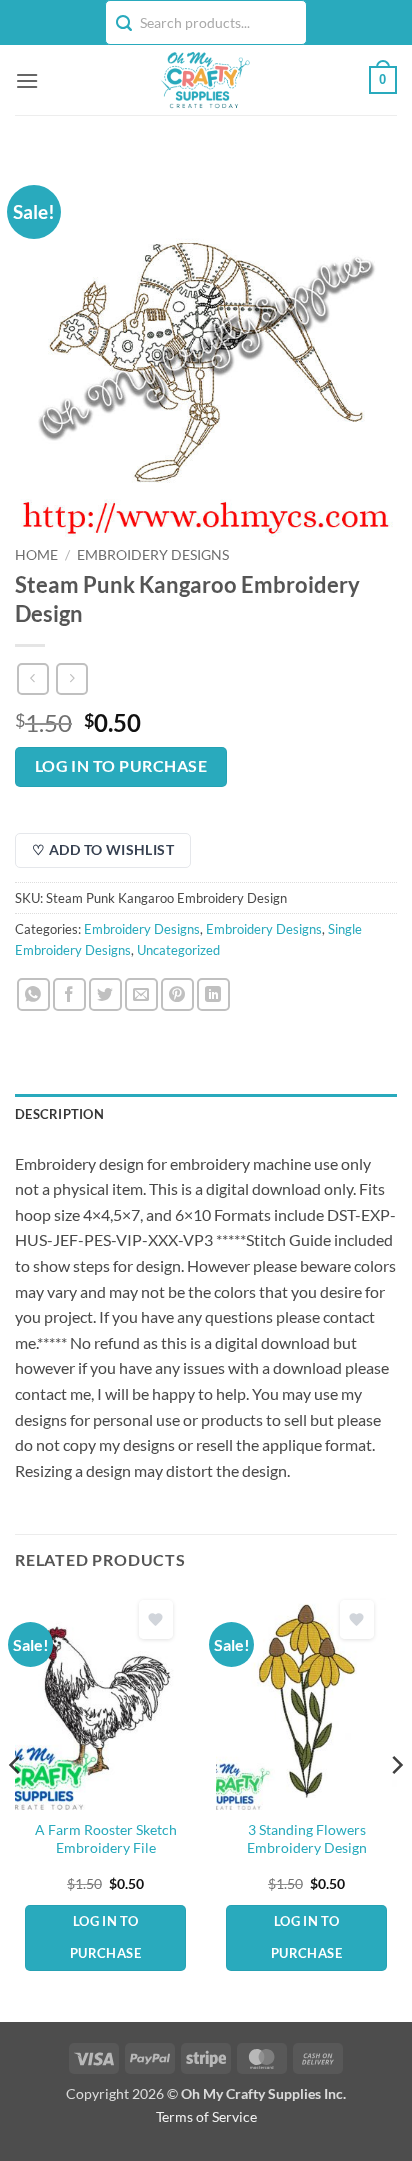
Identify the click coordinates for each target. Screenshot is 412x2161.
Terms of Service (206, 2116)
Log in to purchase (121, 766)
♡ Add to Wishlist (103, 849)
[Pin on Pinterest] (177, 994)
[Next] (396, 1805)
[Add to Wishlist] (156, 1619)
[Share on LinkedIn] (213, 994)
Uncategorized (178, 950)
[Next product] (32, 678)
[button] (27, 80)
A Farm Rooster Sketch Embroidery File (106, 1839)
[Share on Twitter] (105, 994)
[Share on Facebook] (69, 994)
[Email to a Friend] (141, 994)
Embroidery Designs (153, 555)
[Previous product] (71, 678)
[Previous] (16, 1805)
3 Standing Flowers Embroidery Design (307, 1839)
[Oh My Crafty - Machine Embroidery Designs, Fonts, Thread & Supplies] (204, 80)
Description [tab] (59, 1114)
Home (36, 555)
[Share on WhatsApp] (33, 994)
